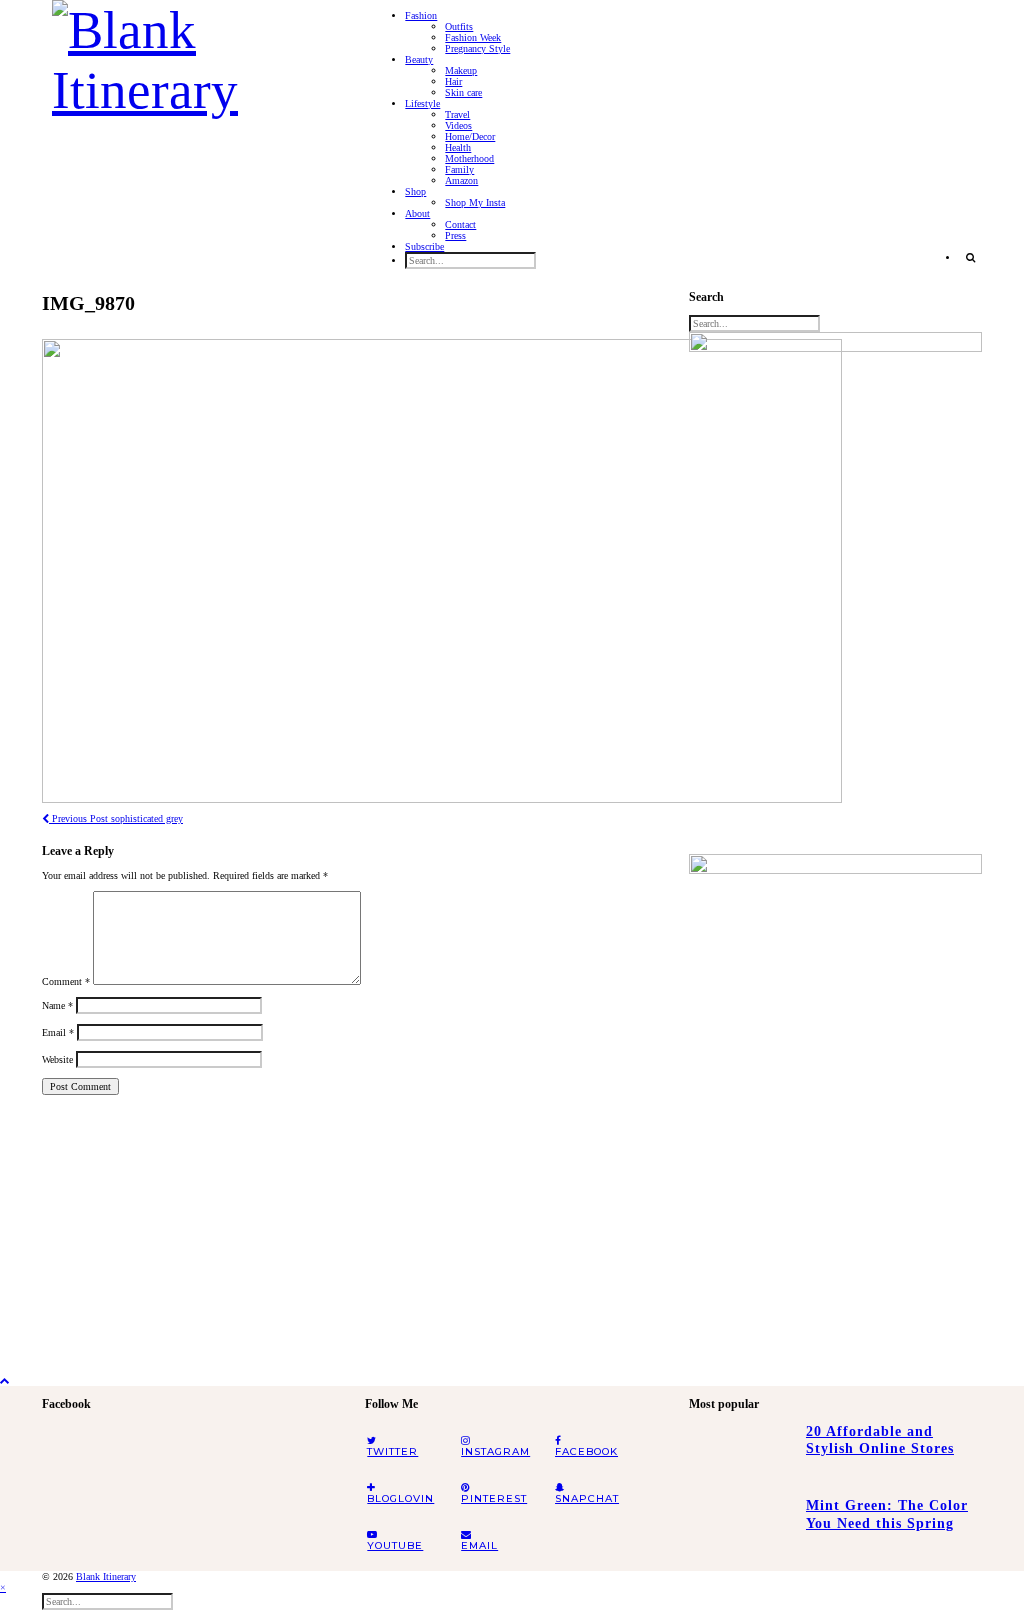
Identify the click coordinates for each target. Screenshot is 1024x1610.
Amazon (461, 180)
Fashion (421, 15)
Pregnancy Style (477, 48)
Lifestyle (422, 103)
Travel (457, 114)
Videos (458, 125)
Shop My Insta (475, 202)
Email (58, 1032)
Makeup (461, 70)
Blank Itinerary (106, 1576)
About (417, 213)
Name (57, 1005)
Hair (453, 81)
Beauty (419, 59)
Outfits (459, 26)
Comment (66, 981)
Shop (415, 191)
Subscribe (424, 246)
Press (455, 235)
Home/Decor (470, 136)
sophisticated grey (116, 818)
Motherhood (469, 158)
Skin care (463, 92)
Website (57, 1059)
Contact (460, 224)
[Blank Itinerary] (193, 54)
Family (459, 169)
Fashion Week (473, 37)
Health (458, 147)
